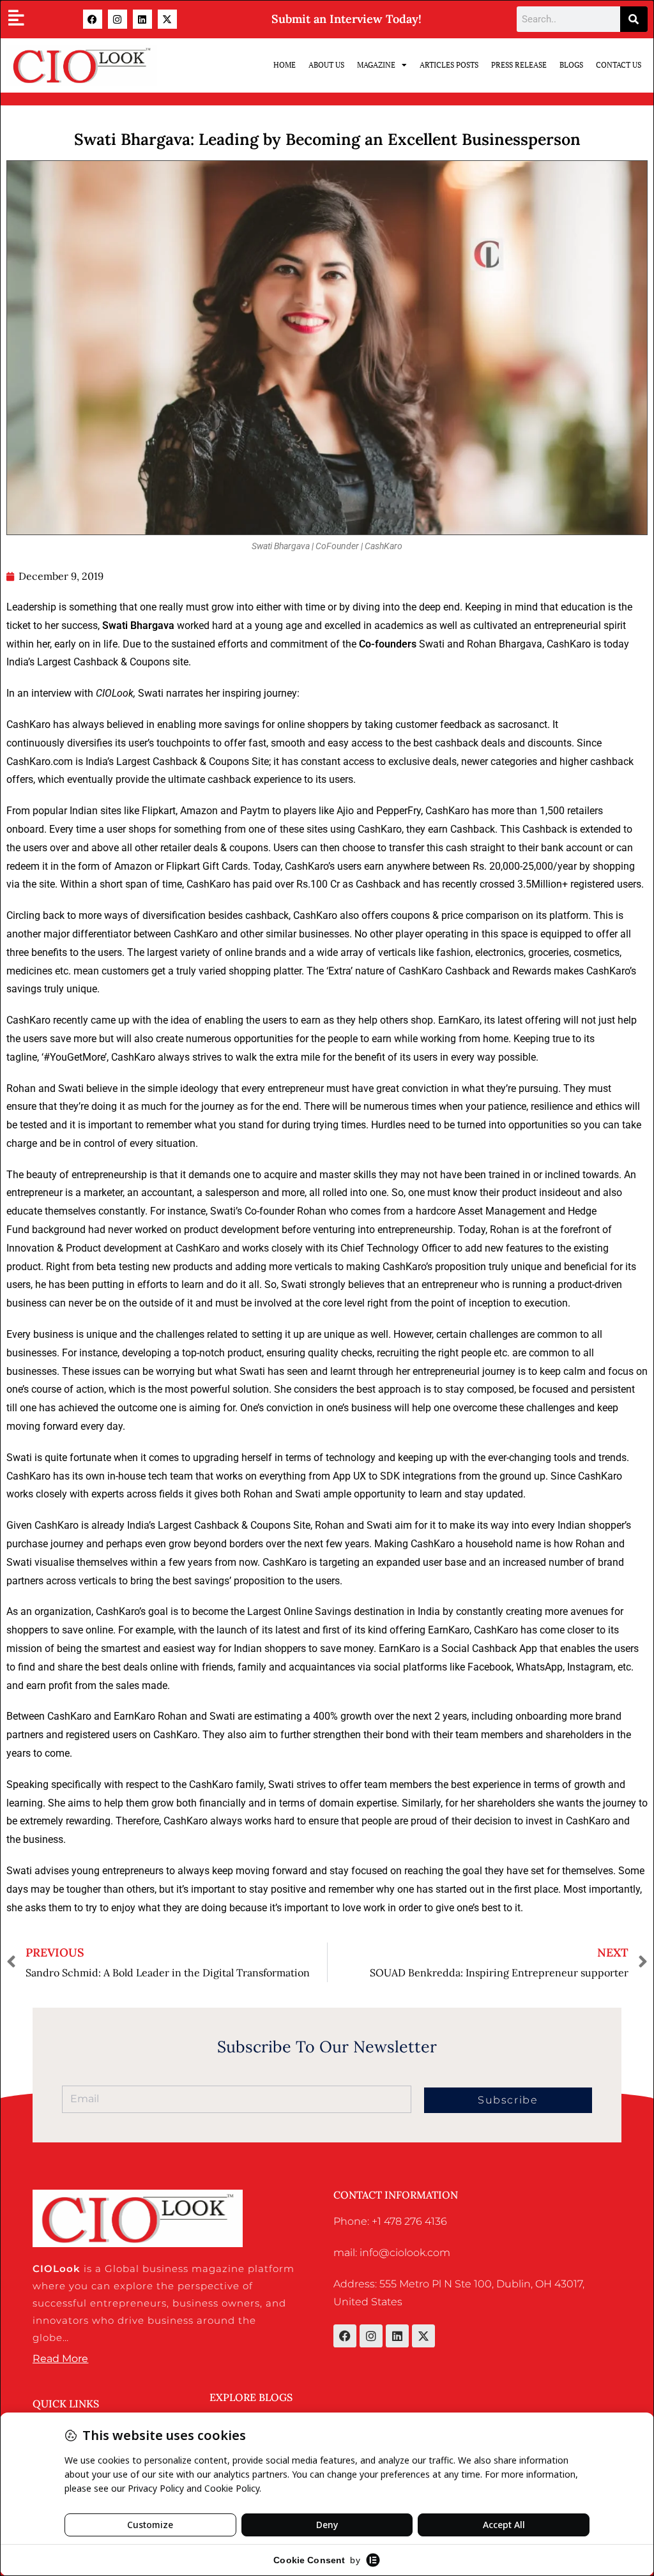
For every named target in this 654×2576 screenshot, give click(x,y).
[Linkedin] (142, 19)
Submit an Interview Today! (346, 19)
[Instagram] (118, 19)
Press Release (519, 65)
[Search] (634, 19)
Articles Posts (449, 65)
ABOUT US (326, 65)
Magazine (376, 65)
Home (285, 65)
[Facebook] (93, 19)
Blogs (571, 65)
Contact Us (619, 65)
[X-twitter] (167, 19)
